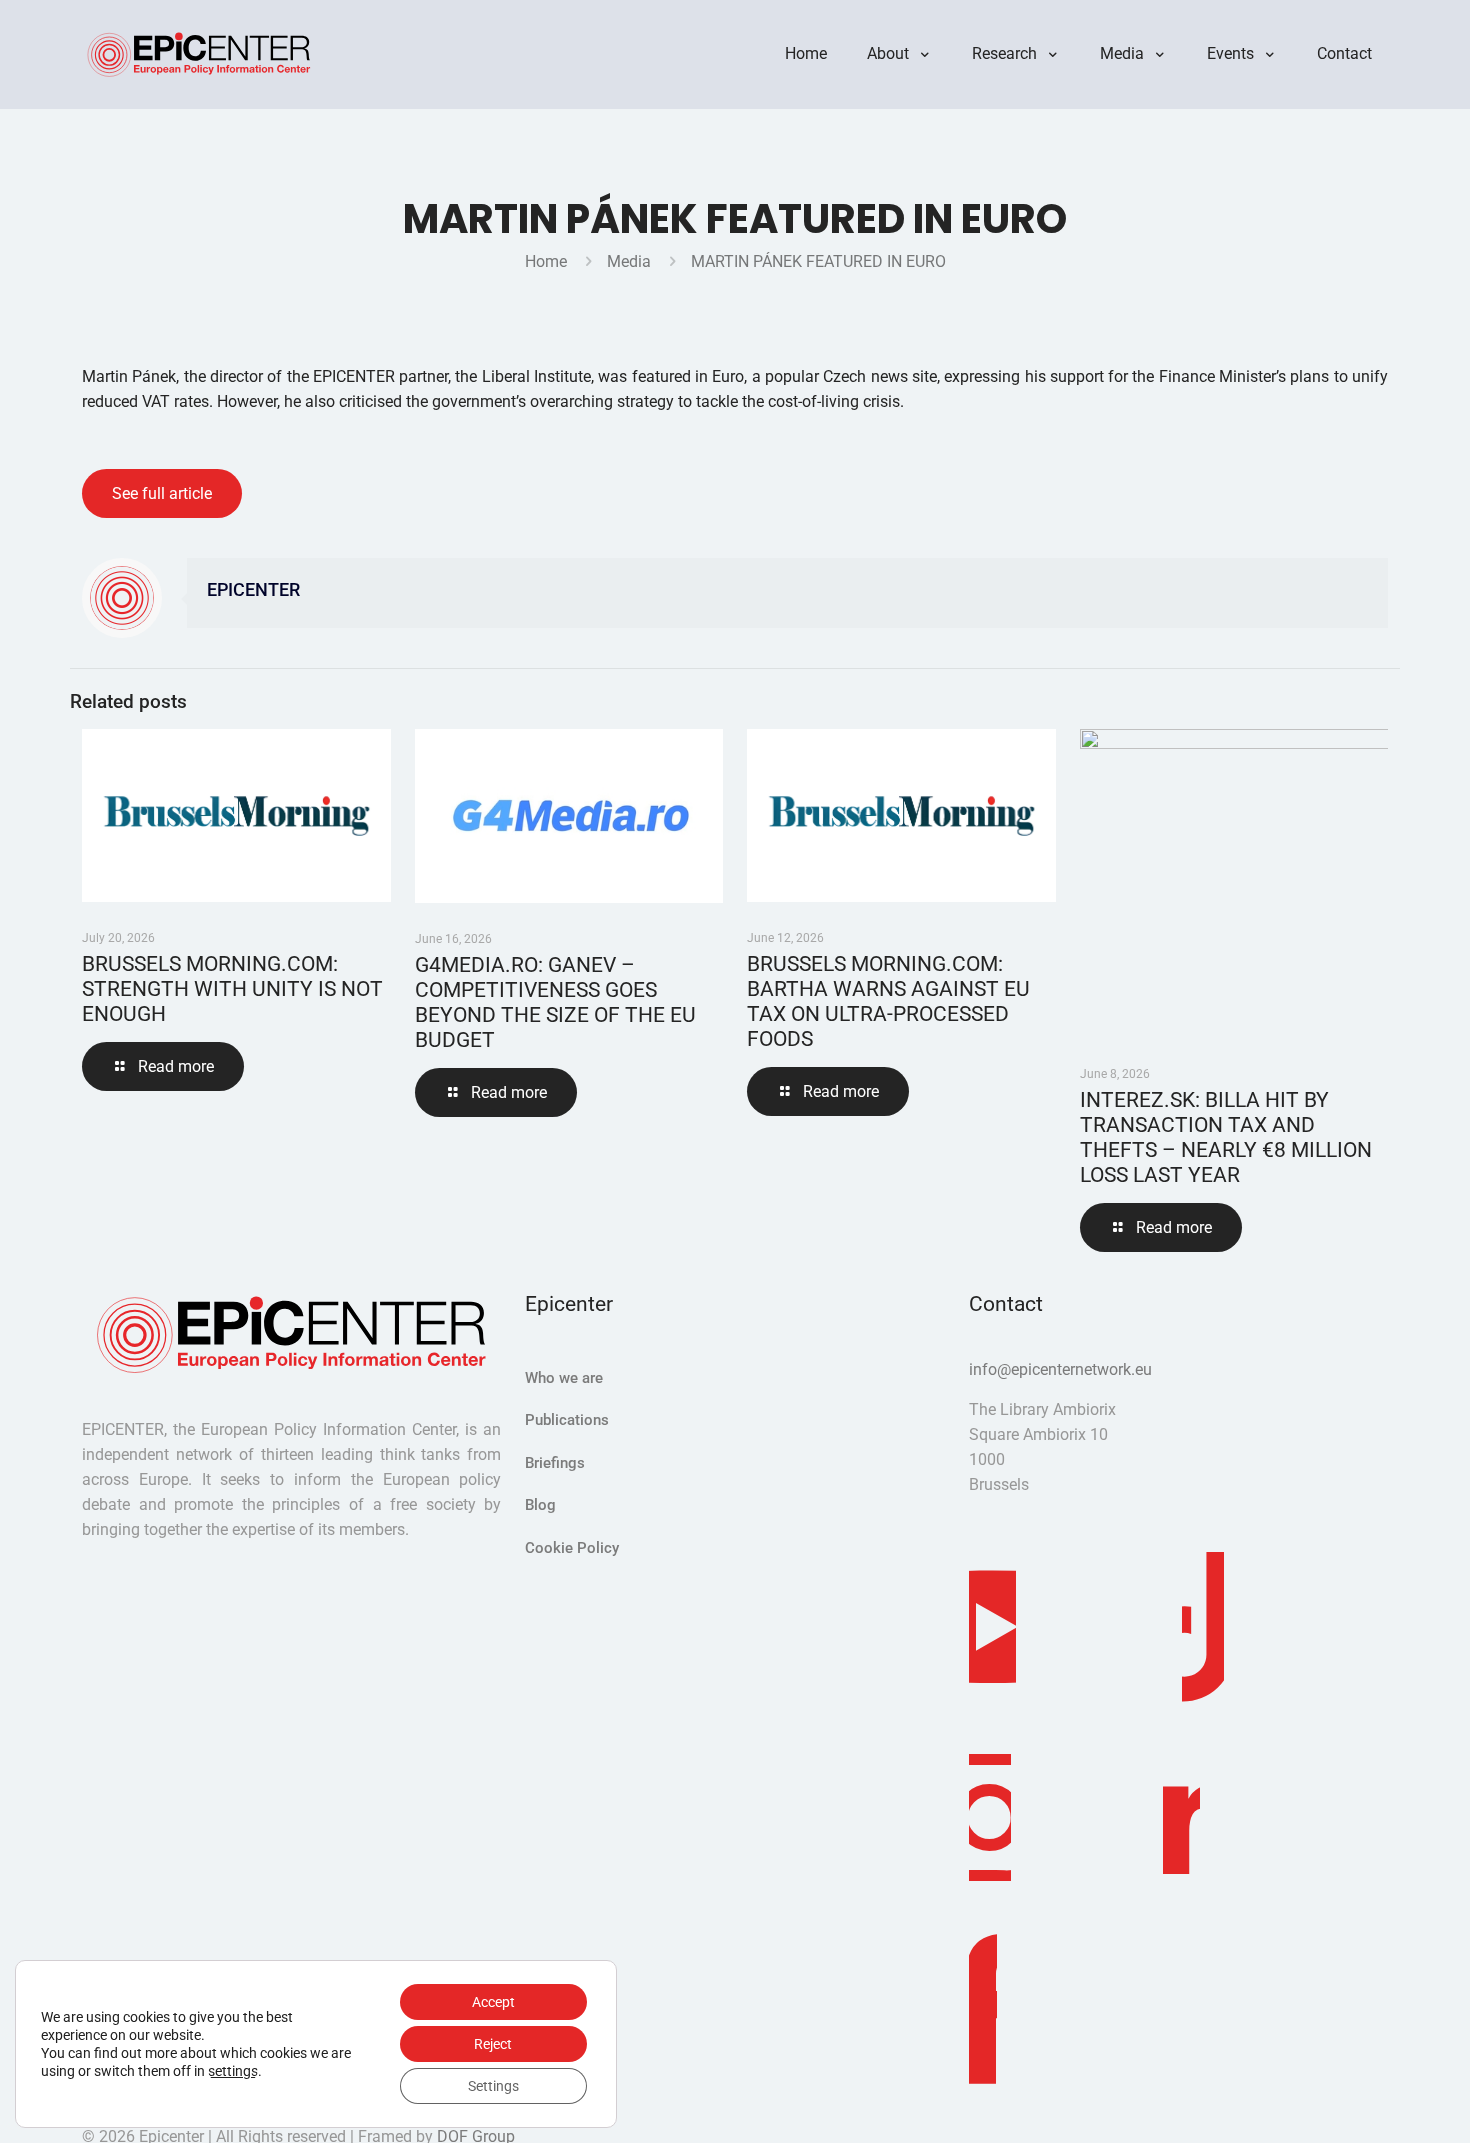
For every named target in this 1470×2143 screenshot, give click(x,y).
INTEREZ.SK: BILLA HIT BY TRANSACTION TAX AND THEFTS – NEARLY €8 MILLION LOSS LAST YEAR (1226, 1137)
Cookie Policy (572, 1548)
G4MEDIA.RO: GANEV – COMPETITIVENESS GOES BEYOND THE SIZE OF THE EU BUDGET (555, 1002)
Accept (493, 2002)
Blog (540, 1505)
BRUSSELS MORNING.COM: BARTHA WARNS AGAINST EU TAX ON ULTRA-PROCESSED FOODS (888, 1001)
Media (629, 261)
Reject (493, 2044)
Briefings (555, 1463)
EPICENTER (253, 590)
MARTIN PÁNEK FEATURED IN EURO (818, 261)
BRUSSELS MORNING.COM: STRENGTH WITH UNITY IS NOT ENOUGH (232, 989)
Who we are (564, 1378)
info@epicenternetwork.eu (1060, 1369)
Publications (567, 1420)
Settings (493, 2086)
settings (233, 2071)
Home (546, 261)
